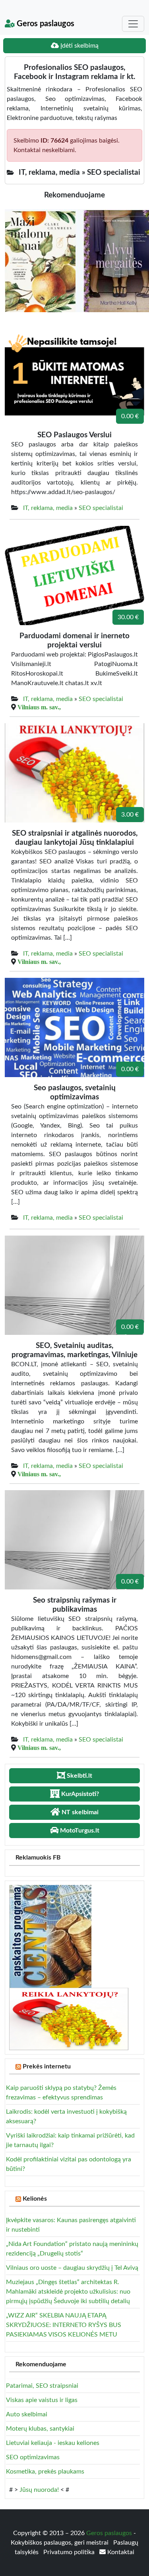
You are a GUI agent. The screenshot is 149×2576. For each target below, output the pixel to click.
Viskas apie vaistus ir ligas (42, 2400)
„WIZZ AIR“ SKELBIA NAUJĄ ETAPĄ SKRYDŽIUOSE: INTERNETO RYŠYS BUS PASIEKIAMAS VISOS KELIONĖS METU (64, 2325)
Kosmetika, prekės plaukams (45, 2472)
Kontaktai (120, 2552)
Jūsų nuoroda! (39, 2490)
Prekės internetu (47, 2066)
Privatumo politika (70, 2552)
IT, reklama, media (48, 508)
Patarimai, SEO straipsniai (42, 2386)
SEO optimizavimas (33, 2457)
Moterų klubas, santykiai (40, 2429)
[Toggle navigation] (133, 24)
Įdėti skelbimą (79, 46)
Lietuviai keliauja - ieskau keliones (53, 2443)
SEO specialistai (101, 508)
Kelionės (35, 2199)
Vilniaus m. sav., (39, 707)
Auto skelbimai (27, 2414)
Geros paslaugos (45, 24)
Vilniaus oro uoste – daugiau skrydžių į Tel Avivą (72, 2268)
